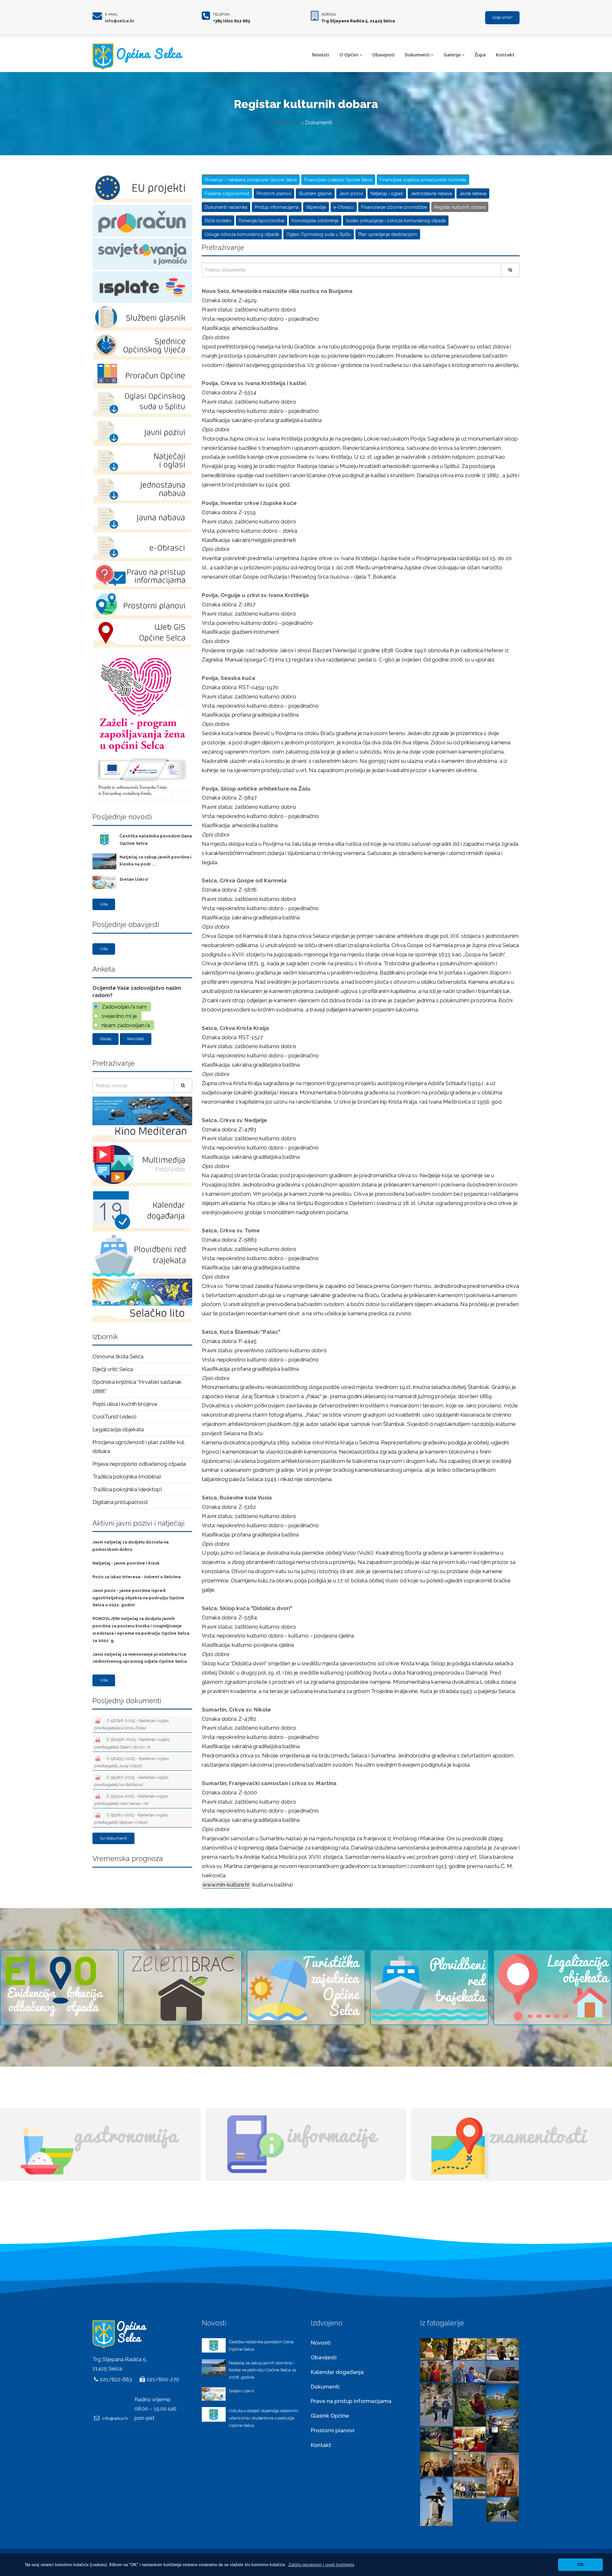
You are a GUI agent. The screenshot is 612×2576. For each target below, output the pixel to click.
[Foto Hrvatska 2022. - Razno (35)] (470, 2371)
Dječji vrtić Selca (113, 1369)
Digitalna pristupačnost (120, 1502)
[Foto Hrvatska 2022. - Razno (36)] (436, 2371)
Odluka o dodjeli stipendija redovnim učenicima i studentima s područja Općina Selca (264, 2418)
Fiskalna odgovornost (227, 193)
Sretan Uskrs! (134, 879)
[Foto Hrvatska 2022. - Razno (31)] (503, 2396)
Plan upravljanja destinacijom (388, 234)
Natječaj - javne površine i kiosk (126, 1563)
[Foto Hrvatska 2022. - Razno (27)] (436, 2464)
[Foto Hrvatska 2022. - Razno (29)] (436, 2439)
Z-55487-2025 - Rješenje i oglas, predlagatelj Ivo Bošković (132, 1781)
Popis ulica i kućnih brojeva (125, 1404)
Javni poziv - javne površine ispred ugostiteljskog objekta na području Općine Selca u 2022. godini (138, 1598)
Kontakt (505, 55)
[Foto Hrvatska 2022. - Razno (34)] (503, 2371)
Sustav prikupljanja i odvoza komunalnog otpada (396, 221)
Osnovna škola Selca (118, 1356)
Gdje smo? (502, 17)
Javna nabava (473, 193)
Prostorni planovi (274, 193)
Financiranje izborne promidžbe (394, 207)
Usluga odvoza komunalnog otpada (242, 234)
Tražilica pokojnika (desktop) (127, 1489)
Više (104, 904)
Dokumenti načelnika (226, 207)
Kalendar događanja (337, 2372)
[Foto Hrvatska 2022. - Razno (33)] (436, 2404)
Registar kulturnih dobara (460, 207)
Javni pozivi (351, 193)
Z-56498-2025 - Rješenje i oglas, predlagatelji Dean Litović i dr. (132, 1743)
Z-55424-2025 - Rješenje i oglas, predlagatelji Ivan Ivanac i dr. (131, 1800)
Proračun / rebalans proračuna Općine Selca (251, 180)
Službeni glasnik (315, 193)
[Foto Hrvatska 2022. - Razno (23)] (470, 2487)
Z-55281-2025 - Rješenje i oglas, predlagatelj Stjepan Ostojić (131, 1818)
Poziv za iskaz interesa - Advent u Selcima (137, 1577)
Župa (480, 55)
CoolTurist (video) (114, 1417)
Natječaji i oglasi (387, 193)
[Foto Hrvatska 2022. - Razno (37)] (503, 2348)
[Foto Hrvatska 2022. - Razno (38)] (470, 2348)
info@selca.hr (120, 21)
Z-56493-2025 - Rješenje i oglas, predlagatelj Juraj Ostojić (132, 1762)
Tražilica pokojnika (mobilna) (127, 1477)
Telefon (221, 14)
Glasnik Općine (330, 2416)
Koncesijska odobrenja (315, 221)
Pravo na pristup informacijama (351, 2401)
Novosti (321, 55)
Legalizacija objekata (118, 1429)
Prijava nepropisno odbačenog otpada (139, 1464)
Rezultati (136, 1039)
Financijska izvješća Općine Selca (338, 180)
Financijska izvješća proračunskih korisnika (423, 180)
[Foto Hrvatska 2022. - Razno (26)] (470, 2464)
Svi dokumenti (113, 1838)
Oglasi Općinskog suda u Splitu (319, 234)
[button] (321, 2565)
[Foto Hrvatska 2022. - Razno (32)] (470, 2404)
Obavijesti (383, 55)
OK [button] (581, 2565)
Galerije (452, 55)
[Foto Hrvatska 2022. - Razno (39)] (436, 2348)
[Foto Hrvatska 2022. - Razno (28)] (470, 2439)
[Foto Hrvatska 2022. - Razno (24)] (436, 2501)
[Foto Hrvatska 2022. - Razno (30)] (503, 2430)
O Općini (349, 55)
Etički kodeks (218, 221)
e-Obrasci (344, 207)
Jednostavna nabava (431, 193)
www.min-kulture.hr (226, 1885)
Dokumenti (417, 55)
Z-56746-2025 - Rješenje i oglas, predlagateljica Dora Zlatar (132, 1724)
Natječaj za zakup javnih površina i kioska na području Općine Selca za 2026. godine (262, 2370)
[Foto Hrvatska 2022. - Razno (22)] (503, 2509)
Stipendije (316, 207)
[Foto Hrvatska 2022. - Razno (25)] (503, 2474)
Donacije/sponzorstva (262, 221)
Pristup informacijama (277, 207)
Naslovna (287, 122)
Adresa (329, 14)
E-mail (111, 14)
